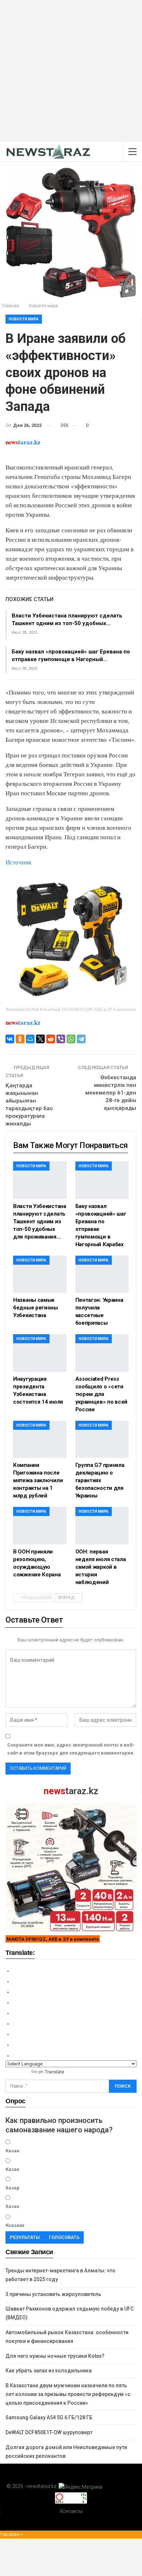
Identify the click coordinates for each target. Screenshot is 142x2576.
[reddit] (51, 1039)
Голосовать (64, 2237)
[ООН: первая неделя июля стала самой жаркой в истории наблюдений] (102, 1526)
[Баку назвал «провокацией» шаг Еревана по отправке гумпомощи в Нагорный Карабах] (102, 1180)
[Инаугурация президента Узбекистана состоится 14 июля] (40, 1353)
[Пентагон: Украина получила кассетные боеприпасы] (102, 1274)
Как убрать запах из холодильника (49, 2371)
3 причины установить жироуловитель (53, 2294)
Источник (18, 862)
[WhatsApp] (71, 1039)
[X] (40, 1039)
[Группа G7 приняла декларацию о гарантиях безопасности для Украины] (102, 1439)
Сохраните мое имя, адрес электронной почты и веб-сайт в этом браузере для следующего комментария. (71, 1749)
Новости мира (24, 319)
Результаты (25, 2237)
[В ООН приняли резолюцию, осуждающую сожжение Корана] (40, 1526)
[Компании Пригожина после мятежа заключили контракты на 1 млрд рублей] (40, 1439)
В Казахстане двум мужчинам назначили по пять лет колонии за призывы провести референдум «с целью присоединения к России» (68, 2394)
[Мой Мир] (30, 1039)
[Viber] (61, 1039)
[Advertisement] (71, 71)
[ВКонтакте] (10, 1039)
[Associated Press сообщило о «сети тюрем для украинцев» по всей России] (102, 1353)
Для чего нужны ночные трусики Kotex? (55, 2356)
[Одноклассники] (20, 1039)
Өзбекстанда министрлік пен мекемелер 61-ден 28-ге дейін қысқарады (111, 1093)
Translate (54, 2072)
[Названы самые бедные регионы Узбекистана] (40, 1274)
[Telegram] (81, 1039)
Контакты (71, 2511)
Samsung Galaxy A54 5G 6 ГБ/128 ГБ (49, 2417)
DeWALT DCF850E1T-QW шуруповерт (49, 2432)
